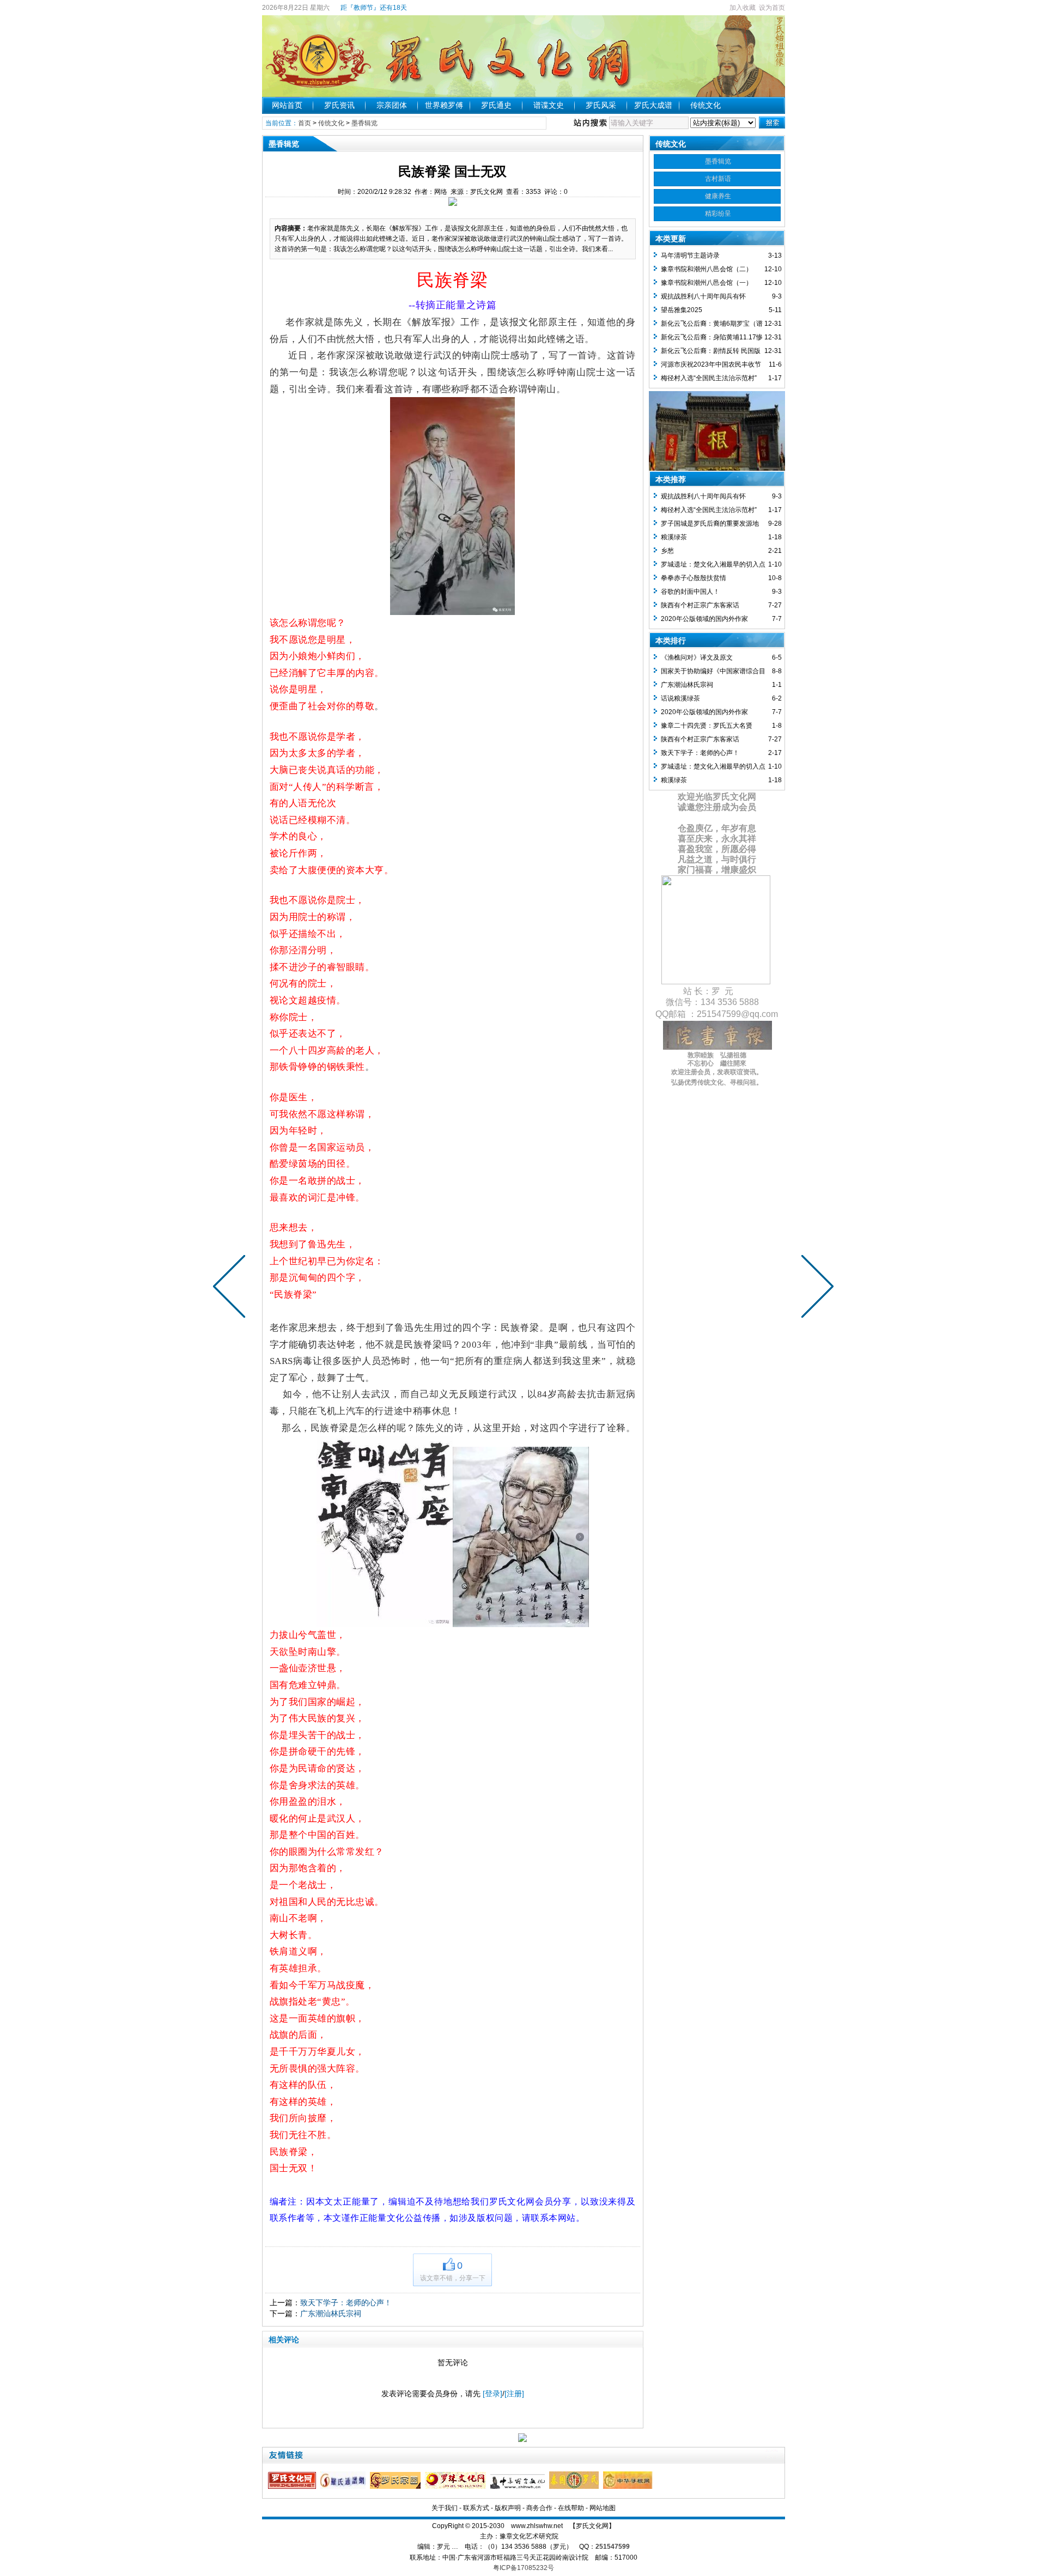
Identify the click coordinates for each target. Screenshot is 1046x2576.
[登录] (492, 2394)
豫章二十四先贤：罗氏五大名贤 (707, 726)
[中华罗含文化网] (519, 2487)
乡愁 (667, 551)
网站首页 (287, 105)
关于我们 (445, 2508)
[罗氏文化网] (293, 2487)
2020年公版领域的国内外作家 (704, 619)
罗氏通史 (496, 105)
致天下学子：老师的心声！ (346, 2303)
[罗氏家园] (397, 2487)
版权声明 (508, 2508)
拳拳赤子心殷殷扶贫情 (694, 578)
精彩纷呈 (718, 214)
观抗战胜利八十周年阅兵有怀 (703, 296)
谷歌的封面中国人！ (690, 592)
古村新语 (718, 179)
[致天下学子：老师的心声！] (815, 1288)
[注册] (514, 2394)
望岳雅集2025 (682, 310)
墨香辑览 (364, 123)
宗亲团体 (392, 105)
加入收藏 (743, 8)
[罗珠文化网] (457, 2487)
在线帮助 (571, 2508)
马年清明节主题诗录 (690, 255)
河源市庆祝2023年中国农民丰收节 (711, 364)
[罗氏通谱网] (344, 2487)
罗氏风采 (601, 105)
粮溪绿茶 (674, 537)
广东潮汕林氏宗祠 (331, 2313)
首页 (305, 123)
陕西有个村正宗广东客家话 (700, 605)
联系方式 (476, 2508)
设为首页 (772, 8)
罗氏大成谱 (653, 105)
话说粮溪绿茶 (680, 698)
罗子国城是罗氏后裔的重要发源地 (710, 523)
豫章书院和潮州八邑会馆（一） (707, 283)
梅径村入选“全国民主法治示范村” (709, 378)
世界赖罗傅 (444, 105)
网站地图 (603, 2508)
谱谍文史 (549, 105)
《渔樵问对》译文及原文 (697, 657)
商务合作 (539, 2508)
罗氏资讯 (339, 105)
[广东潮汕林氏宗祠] (232, 1288)
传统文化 (706, 105)
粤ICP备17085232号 (524, 2568)
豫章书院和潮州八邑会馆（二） (707, 269)
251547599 (613, 2547)
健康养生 (718, 196)
